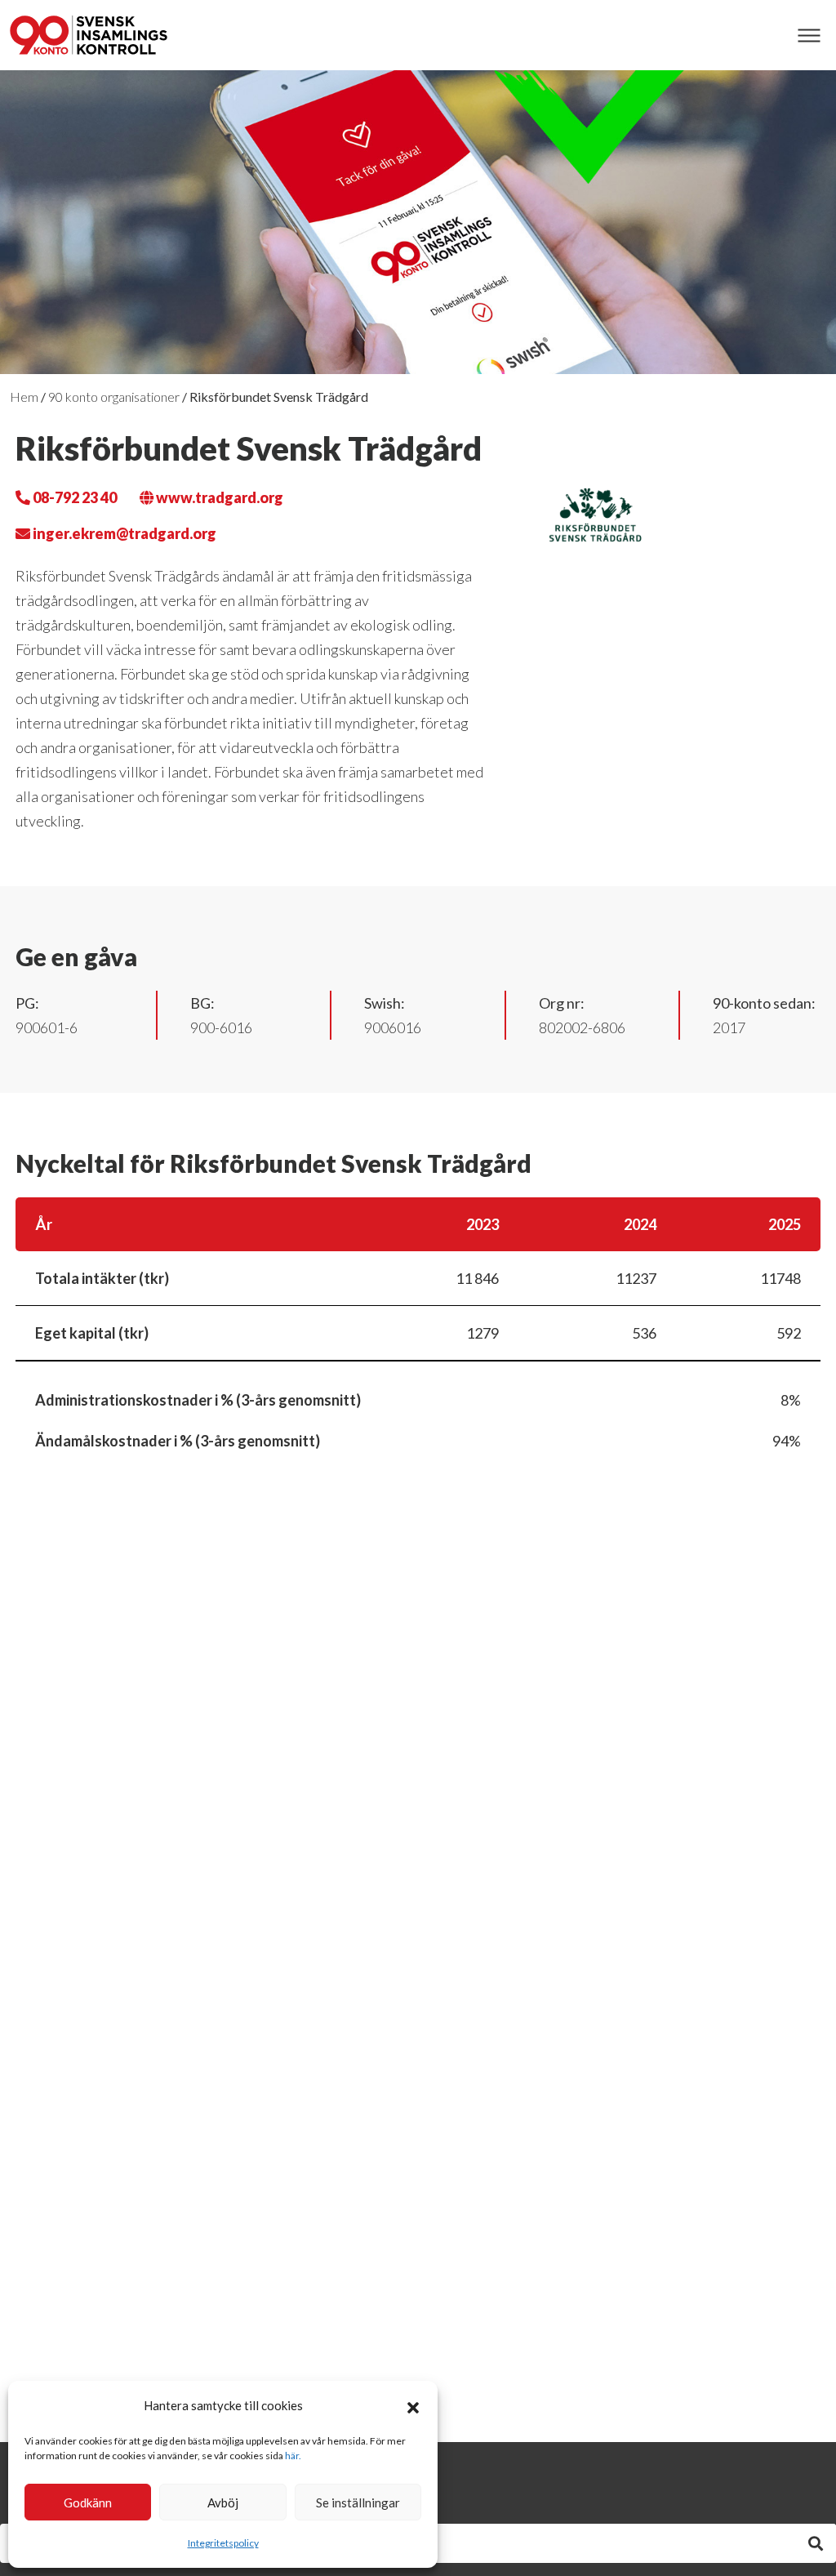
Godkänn (88, 2502)
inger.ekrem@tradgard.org (123, 533)
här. (293, 2456)
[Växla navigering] (809, 36)
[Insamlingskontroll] (89, 35)
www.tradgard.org (218, 497)
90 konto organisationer (114, 397)
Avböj (223, 2502)
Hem (24, 397)
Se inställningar (358, 2502)
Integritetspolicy (223, 2543)
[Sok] (816, 2543)
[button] (413, 2405)
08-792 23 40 (73, 497)
